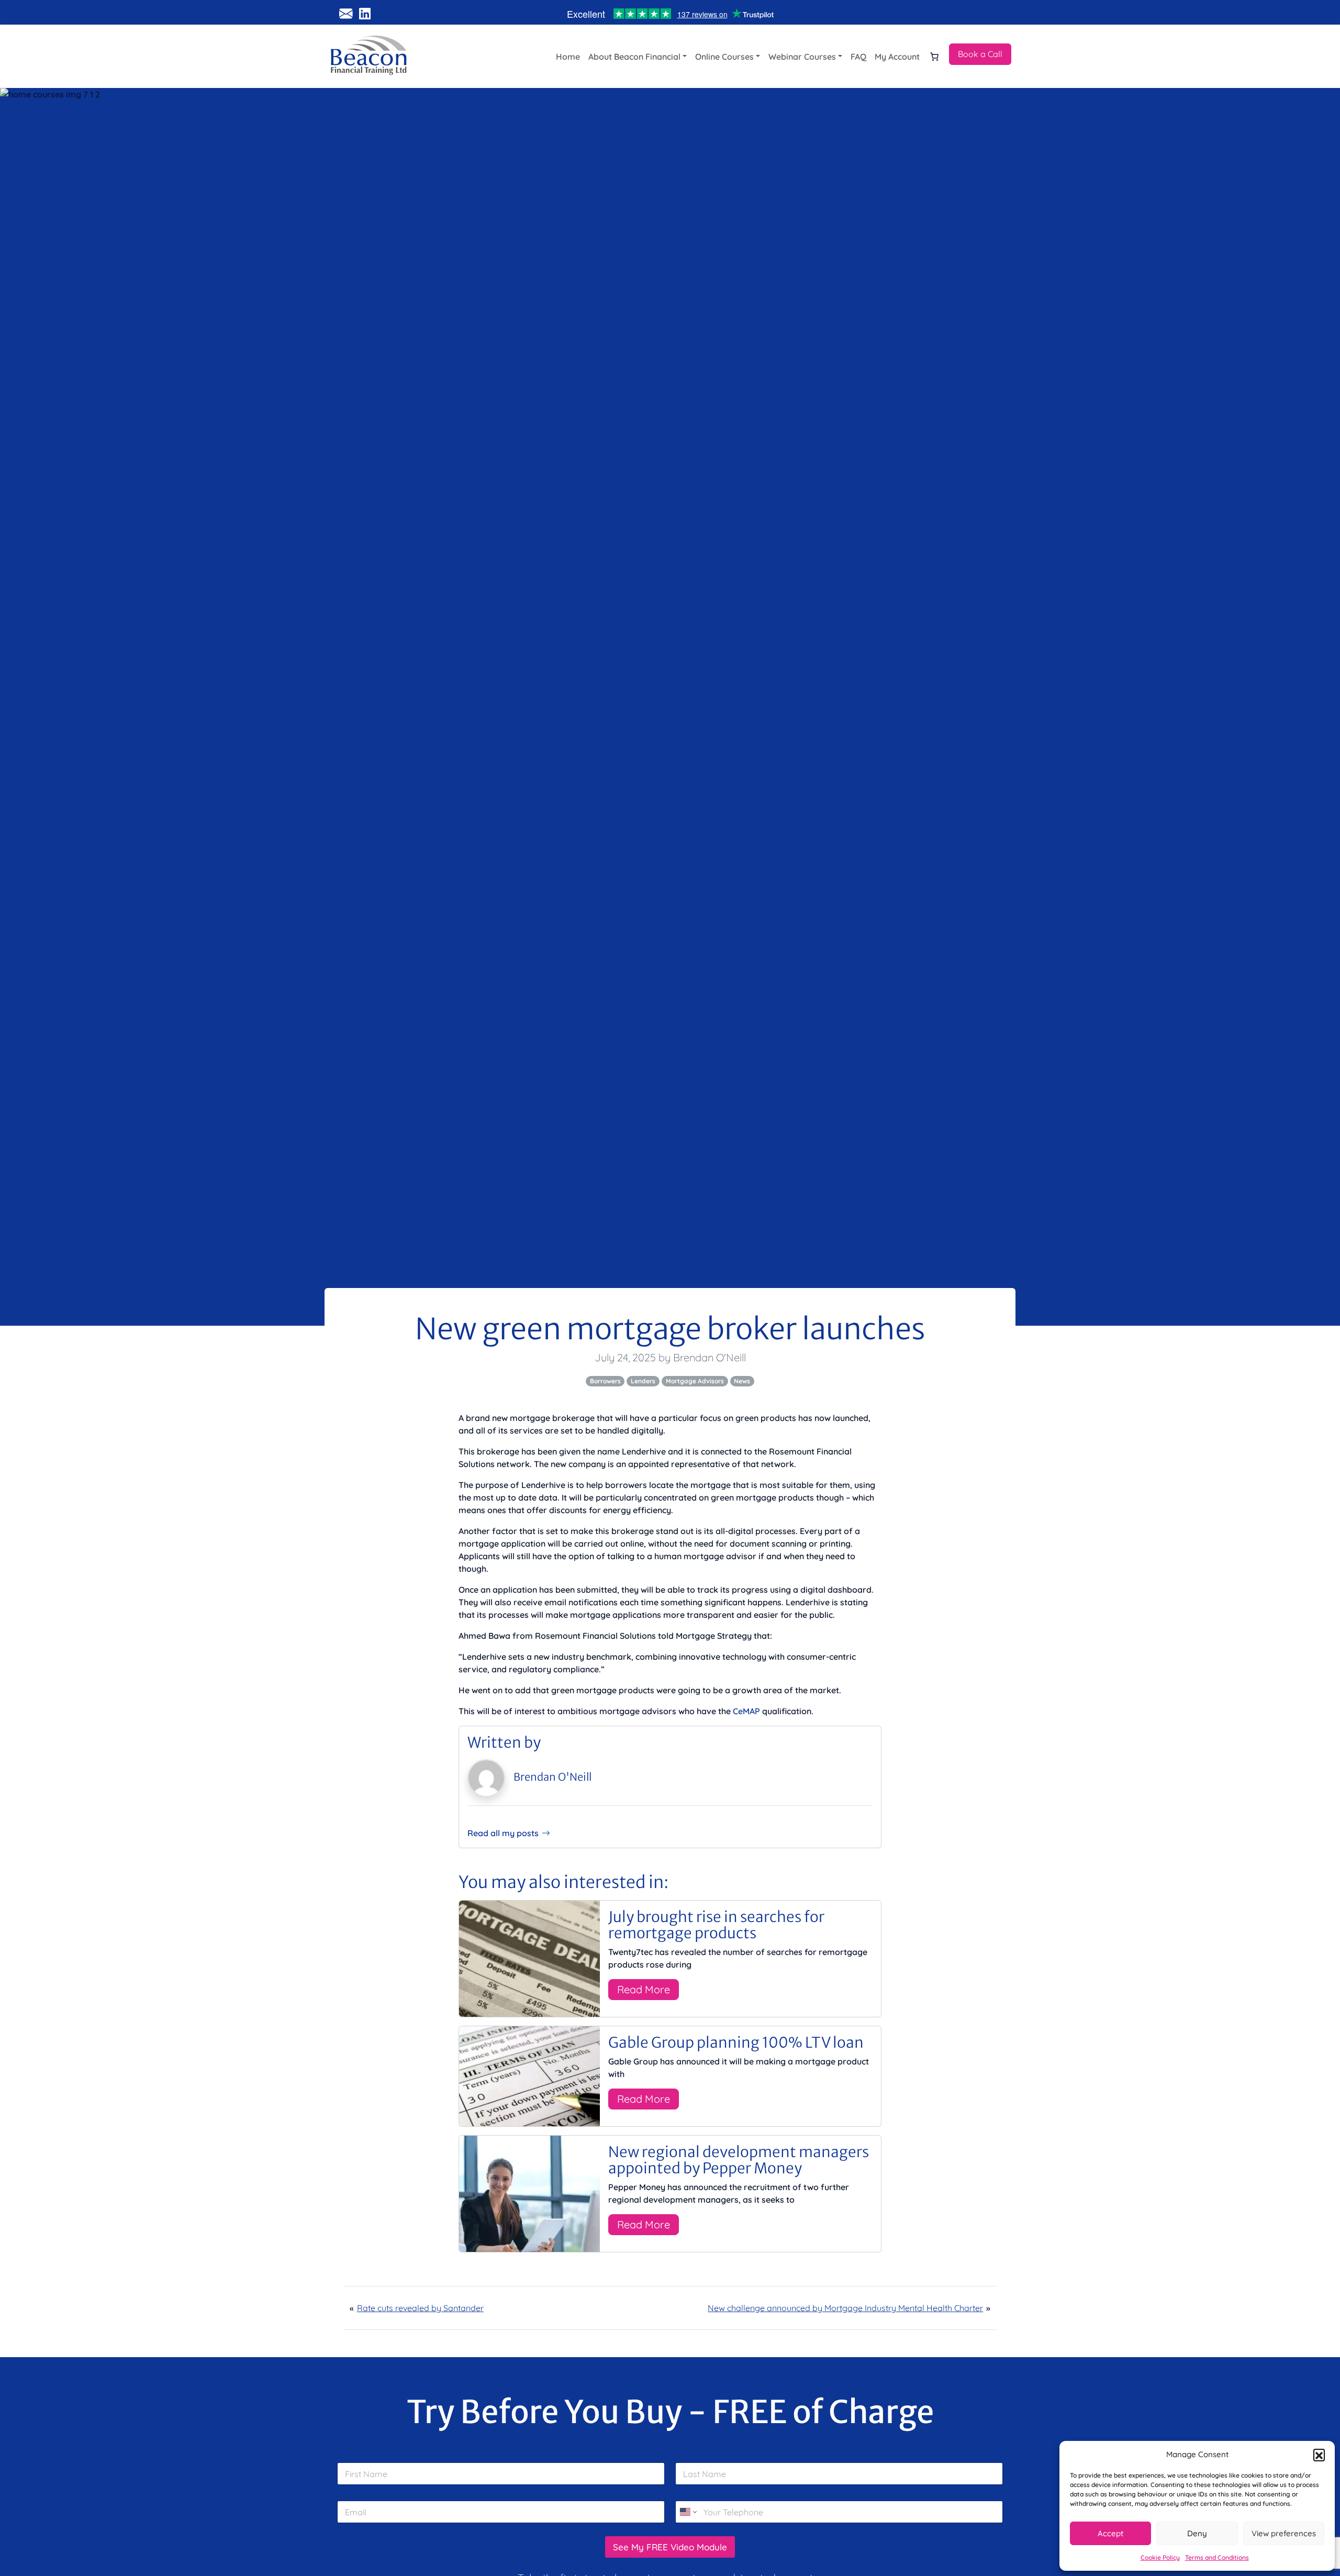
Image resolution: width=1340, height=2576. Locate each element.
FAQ (858, 57)
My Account (897, 57)
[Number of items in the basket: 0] (934, 57)
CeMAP (746, 1711)
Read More (644, 1989)
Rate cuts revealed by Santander (420, 2308)
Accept (1110, 2533)
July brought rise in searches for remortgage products (716, 1925)
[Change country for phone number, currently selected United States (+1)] (688, 2512)
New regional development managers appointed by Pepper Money (739, 2160)
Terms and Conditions (1217, 2557)
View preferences (1284, 2533)
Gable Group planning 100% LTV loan (736, 2042)
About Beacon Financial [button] (634, 57)
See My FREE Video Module (670, 2547)
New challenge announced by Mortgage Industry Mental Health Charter (845, 2308)
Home (568, 57)
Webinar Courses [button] (802, 57)
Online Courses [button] (724, 57)
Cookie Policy (1160, 2557)
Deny (1197, 2533)
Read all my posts (503, 1833)
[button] (1319, 2455)
